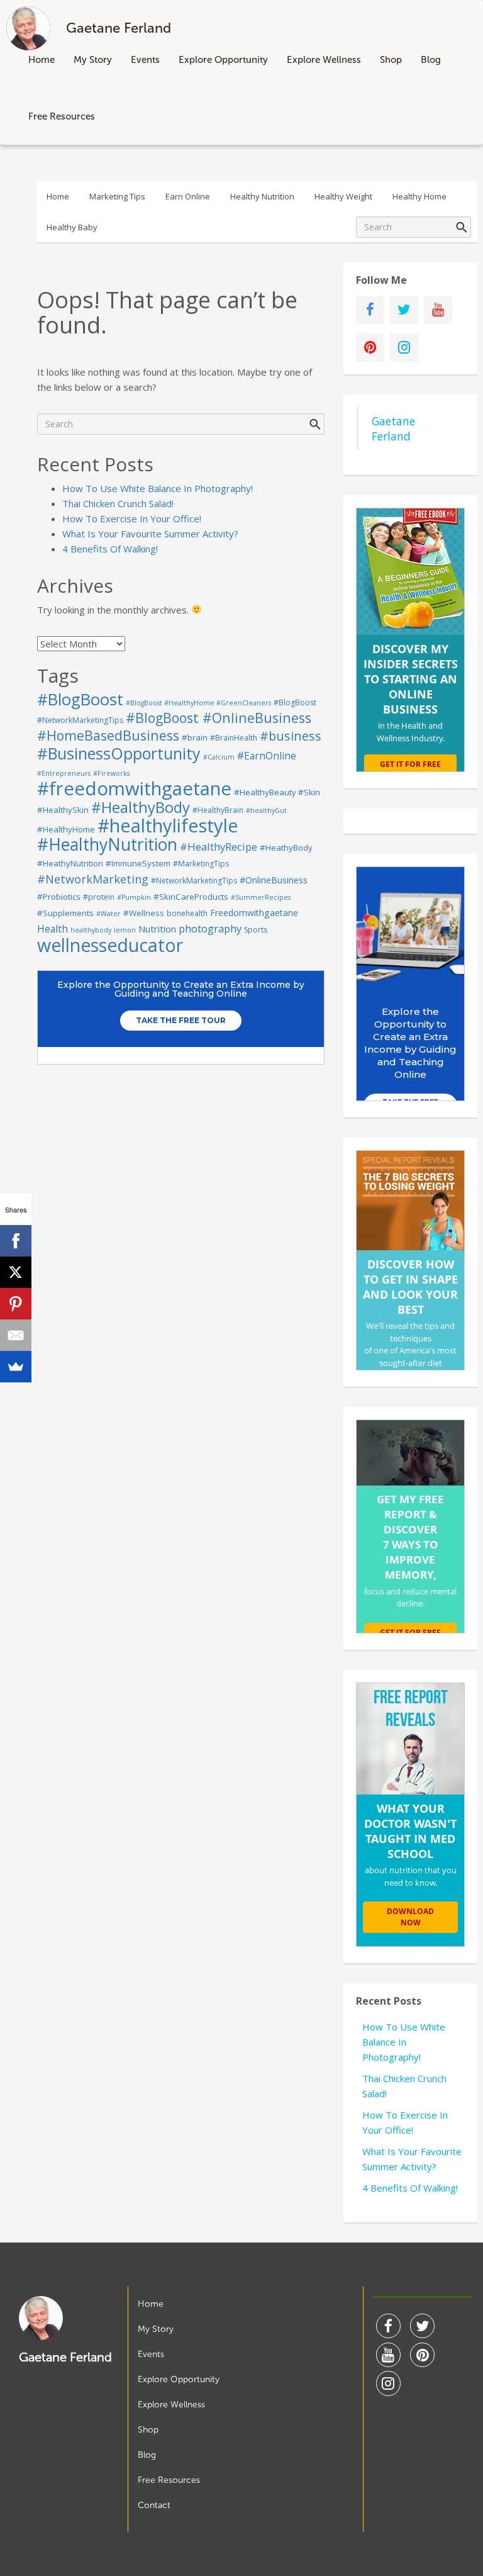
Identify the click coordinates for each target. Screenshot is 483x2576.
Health (53, 929)
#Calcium (219, 757)
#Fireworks (111, 773)
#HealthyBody (141, 807)
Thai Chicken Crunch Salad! (118, 503)
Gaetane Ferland (393, 428)
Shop (391, 60)
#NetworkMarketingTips (194, 881)
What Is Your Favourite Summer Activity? (150, 534)
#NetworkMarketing (93, 879)
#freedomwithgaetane (134, 788)
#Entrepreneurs (64, 773)
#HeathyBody (286, 848)
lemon (125, 930)
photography (210, 928)
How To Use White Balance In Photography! (158, 488)
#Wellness (144, 913)
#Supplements (65, 913)
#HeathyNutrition (70, 863)
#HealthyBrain (218, 810)
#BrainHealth (234, 738)
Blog (431, 60)
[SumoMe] (16, 1367)
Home (42, 60)
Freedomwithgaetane (254, 913)
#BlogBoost (80, 699)
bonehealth (187, 913)
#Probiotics (59, 897)
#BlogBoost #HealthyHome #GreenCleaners (198, 703)
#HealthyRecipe (219, 847)
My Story (93, 60)
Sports (256, 930)
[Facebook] (16, 1241)
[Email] (16, 1335)
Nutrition (157, 929)
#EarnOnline (267, 756)
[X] (16, 1272)
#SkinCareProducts (191, 897)
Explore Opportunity (223, 60)
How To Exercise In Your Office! (132, 518)
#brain (195, 737)
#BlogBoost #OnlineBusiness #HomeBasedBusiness (174, 726)
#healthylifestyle (168, 826)
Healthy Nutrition (262, 196)
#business (291, 736)
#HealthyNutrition (107, 844)
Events (145, 60)
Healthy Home (419, 196)
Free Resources (62, 116)
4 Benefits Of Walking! (110, 549)
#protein (99, 897)
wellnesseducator (110, 945)
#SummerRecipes (261, 897)
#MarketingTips (201, 864)
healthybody (91, 930)
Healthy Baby (72, 227)
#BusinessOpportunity (119, 753)
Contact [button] (154, 2505)
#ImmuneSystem (138, 863)
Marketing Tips (117, 196)
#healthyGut (266, 810)
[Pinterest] (16, 1304)
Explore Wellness (324, 60)
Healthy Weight (343, 196)
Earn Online (188, 196)
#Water (108, 914)
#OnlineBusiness (274, 880)
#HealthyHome (66, 829)
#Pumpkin (134, 897)
